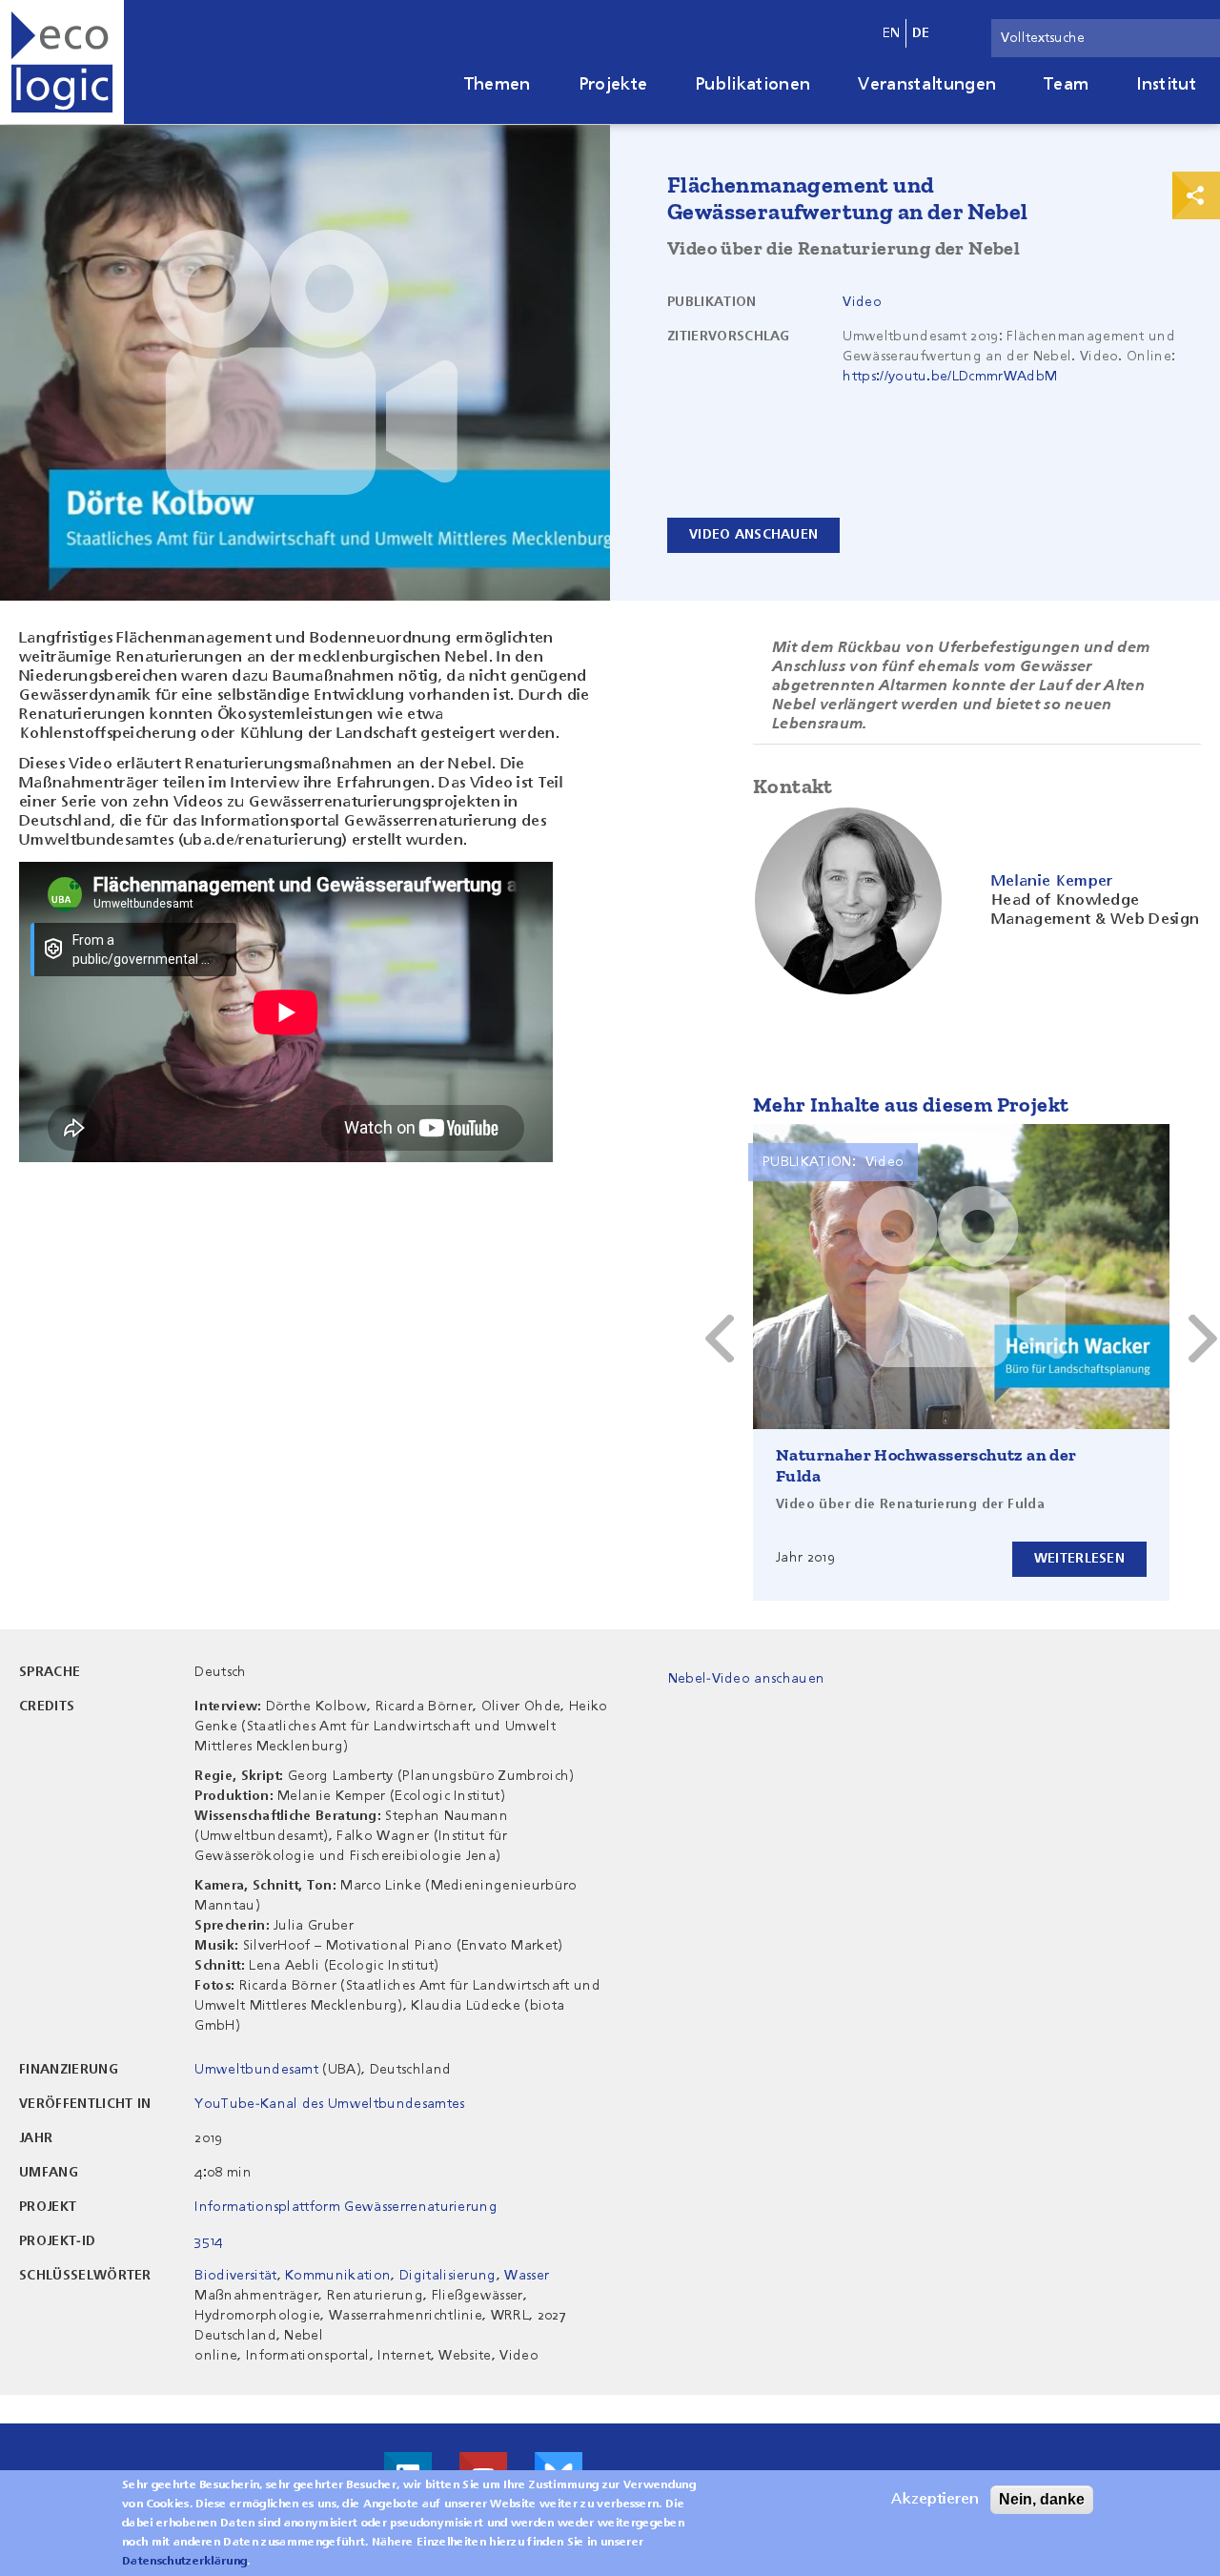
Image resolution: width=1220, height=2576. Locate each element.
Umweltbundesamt (256, 2070)
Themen (498, 85)
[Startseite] (62, 62)
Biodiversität (235, 2276)
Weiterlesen (1079, 1559)
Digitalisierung (448, 2276)
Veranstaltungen (927, 85)
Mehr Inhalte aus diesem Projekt (911, 1104)
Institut (1166, 85)
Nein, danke (1042, 2499)
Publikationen (752, 85)
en (892, 33)
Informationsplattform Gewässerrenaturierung (346, 2207)
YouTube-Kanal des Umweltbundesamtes (329, 2104)
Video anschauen (753, 535)
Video (862, 302)
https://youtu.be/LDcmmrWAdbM (950, 377)
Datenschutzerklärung (184, 2562)
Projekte (613, 85)
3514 (208, 2241)
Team (1066, 85)
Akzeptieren (935, 2500)
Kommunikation (338, 2276)
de (921, 33)
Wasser (527, 2276)
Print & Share (1196, 195)
